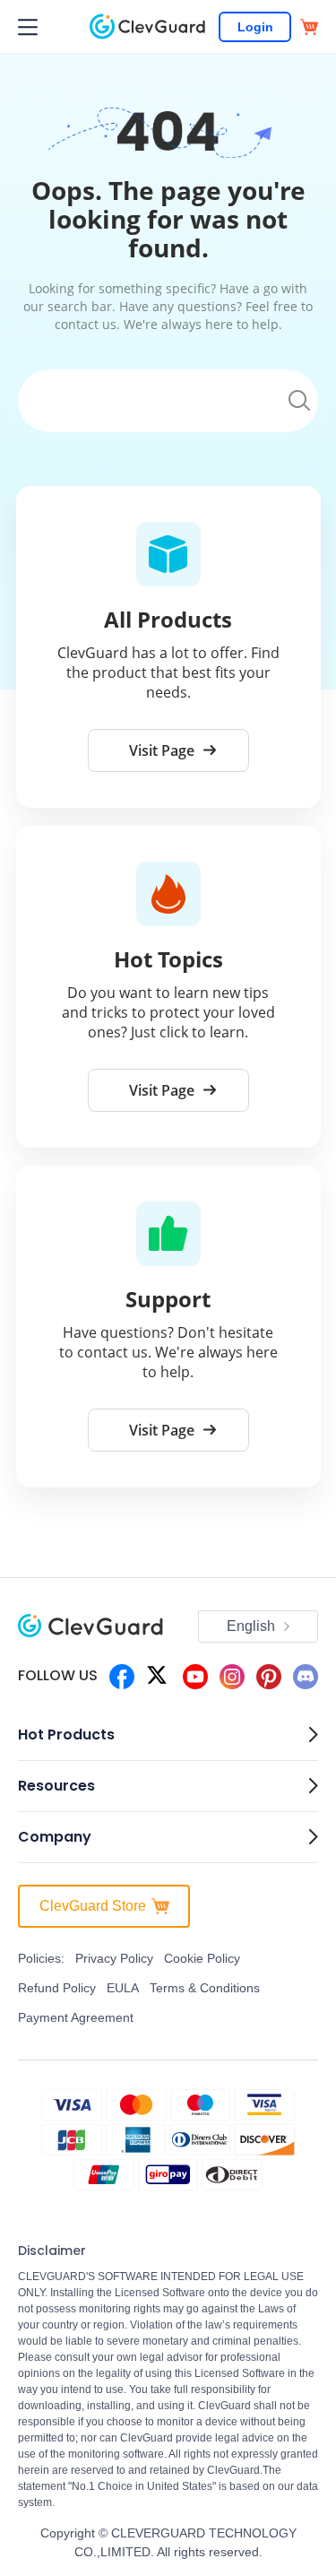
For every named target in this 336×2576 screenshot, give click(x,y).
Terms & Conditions (205, 1988)
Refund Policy (57, 1988)
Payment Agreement (76, 2017)
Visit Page (162, 750)
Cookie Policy (202, 1958)
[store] (309, 27)
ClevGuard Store (93, 1906)
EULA (123, 1988)
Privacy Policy (114, 1958)
